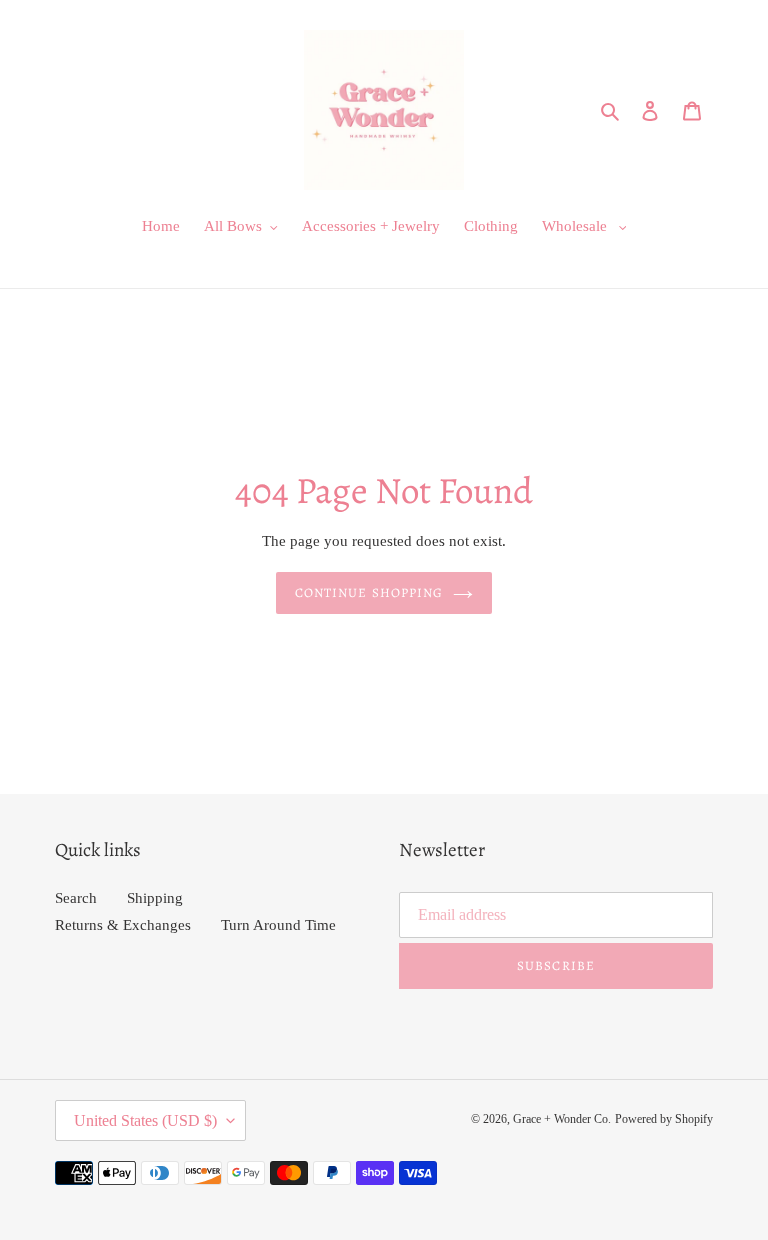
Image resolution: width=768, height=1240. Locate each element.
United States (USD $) (145, 1120)
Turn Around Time (278, 925)
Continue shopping (369, 592)
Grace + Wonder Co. (562, 1119)
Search (76, 898)
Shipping (155, 898)
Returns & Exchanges (123, 925)
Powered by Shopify (664, 1119)
